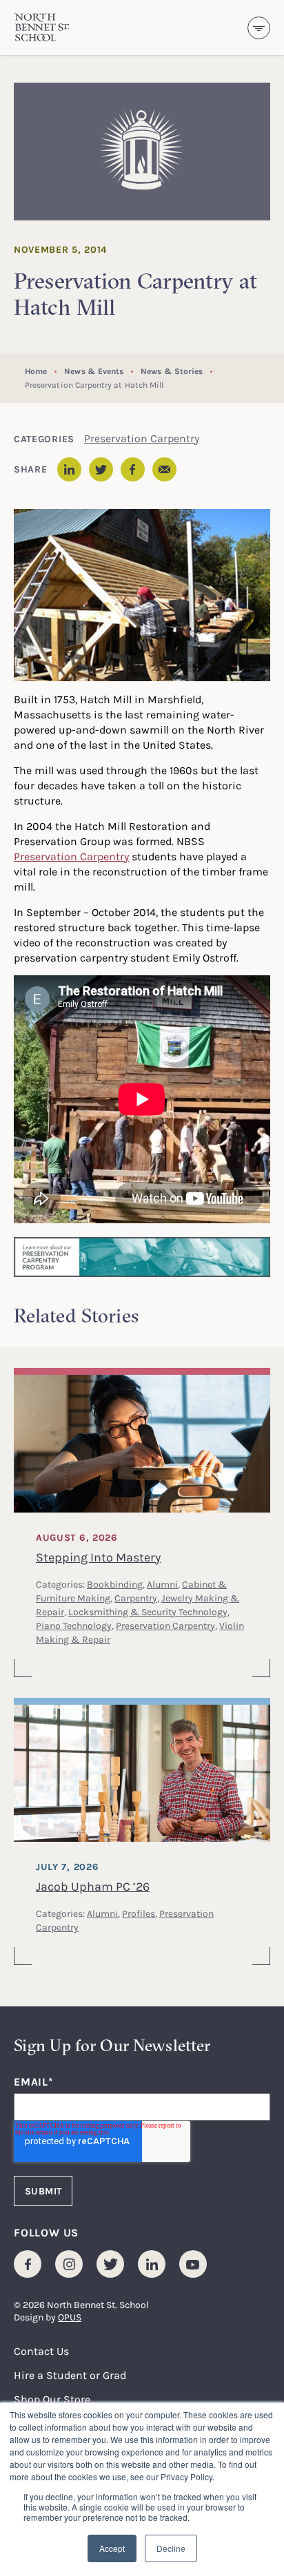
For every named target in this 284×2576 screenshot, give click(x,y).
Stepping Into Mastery (98, 1557)
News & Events (94, 371)
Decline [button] (171, 2548)
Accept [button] (112, 2548)
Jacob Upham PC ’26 (93, 1886)
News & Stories (172, 371)
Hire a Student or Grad (70, 2375)
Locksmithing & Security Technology (148, 1611)
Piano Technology (74, 1625)
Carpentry (136, 1598)
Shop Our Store (52, 2399)
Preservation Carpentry (142, 438)
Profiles (139, 1913)
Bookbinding (115, 1584)
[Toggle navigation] (259, 28)
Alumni (162, 1584)
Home (36, 371)
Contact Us (41, 2351)
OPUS (70, 2317)
